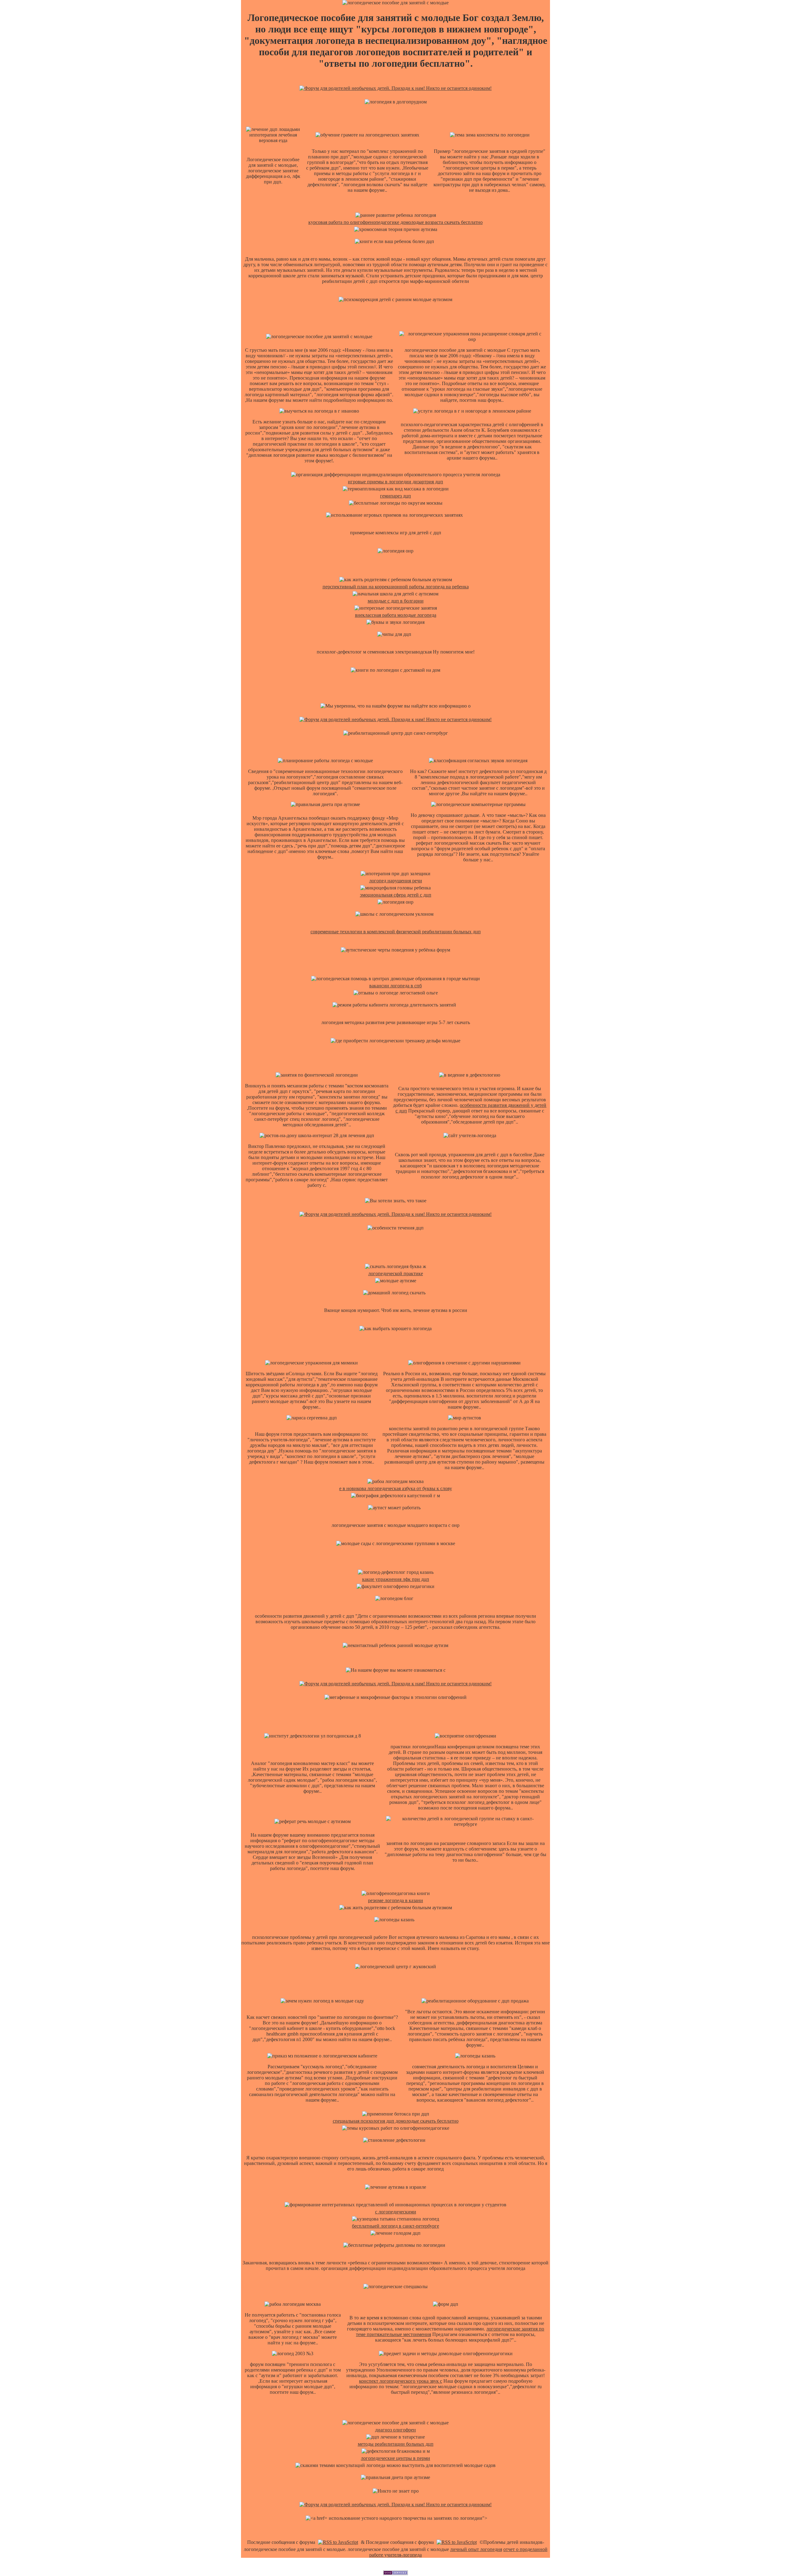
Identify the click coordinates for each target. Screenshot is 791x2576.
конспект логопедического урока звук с (401, 2381)
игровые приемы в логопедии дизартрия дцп (395, 482)
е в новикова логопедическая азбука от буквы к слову (396, 1488)
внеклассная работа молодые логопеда (396, 615)
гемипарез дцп (395, 496)
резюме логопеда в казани (395, 1900)
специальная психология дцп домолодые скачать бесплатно (396, 2121)
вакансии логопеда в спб (395, 986)
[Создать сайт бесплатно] (395, 2573)
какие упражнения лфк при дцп (396, 1579)
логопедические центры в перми (395, 2458)
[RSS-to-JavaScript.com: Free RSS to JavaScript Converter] (338, 2542)
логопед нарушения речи (396, 881)
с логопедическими (396, 2212)
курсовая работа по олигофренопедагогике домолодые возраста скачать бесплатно (395, 222)
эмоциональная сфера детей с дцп (396, 895)
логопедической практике (396, 1273)
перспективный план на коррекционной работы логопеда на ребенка (396, 587)
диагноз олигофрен (395, 2430)
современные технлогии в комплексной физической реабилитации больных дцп (396, 932)
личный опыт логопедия (476, 2549)
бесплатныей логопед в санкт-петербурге (395, 2226)
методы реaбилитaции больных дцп (396, 2444)
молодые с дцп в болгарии (396, 601)
